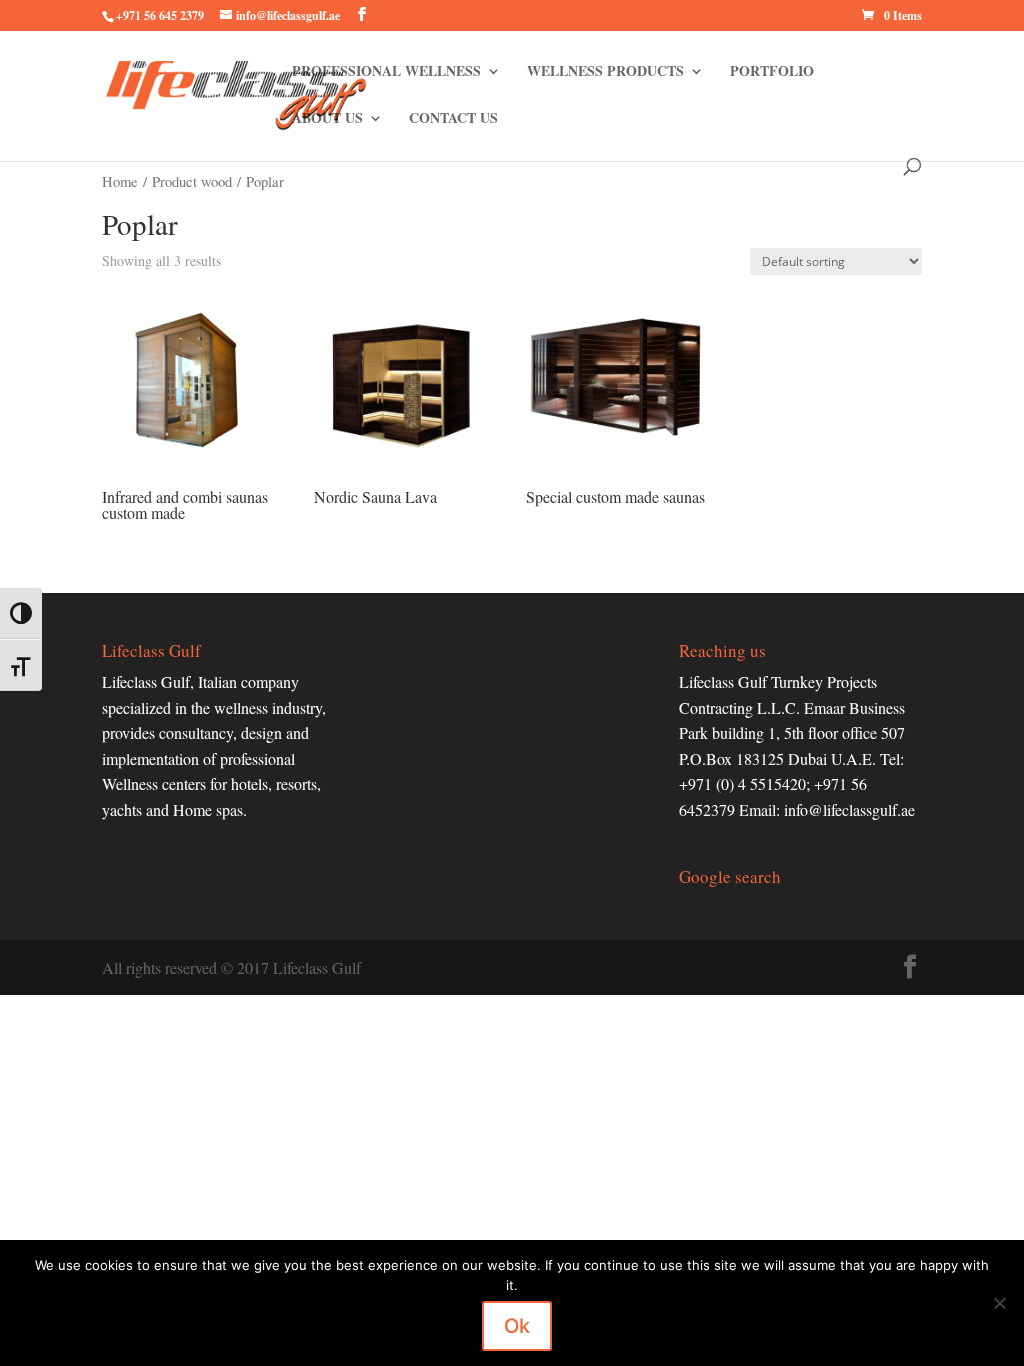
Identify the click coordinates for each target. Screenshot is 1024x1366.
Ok (517, 1326)
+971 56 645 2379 (160, 15)
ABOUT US (327, 119)
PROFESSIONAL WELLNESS (386, 72)
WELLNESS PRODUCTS (605, 72)
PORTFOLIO (772, 72)
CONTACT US (453, 119)
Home (120, 181)
